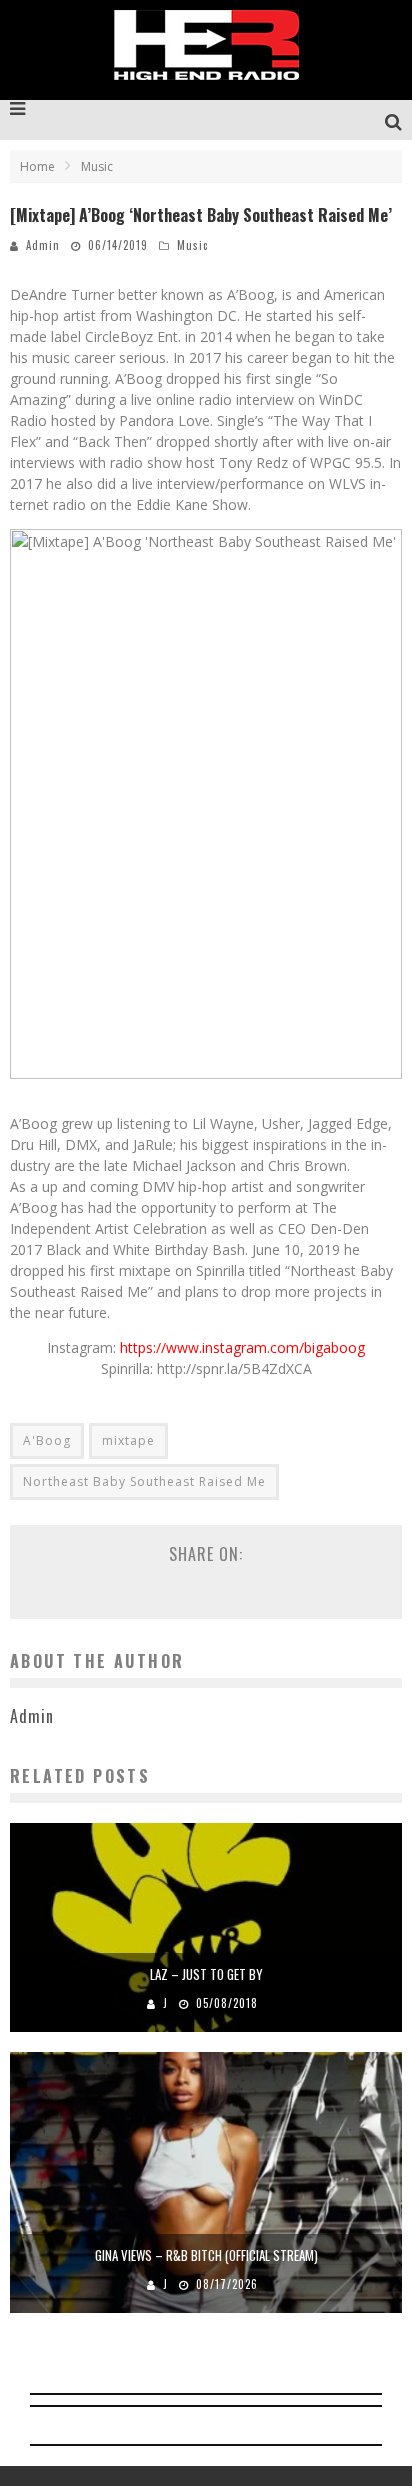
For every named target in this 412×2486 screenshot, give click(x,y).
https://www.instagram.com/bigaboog (242, 1347)
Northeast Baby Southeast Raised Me (144, 1481)
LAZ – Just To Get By (206, 1974)
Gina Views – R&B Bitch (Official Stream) (206, 2255)
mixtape (128, 1440)
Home (37, 166)
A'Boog (47, 1440)
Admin (43, 245)
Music (192, 245)
